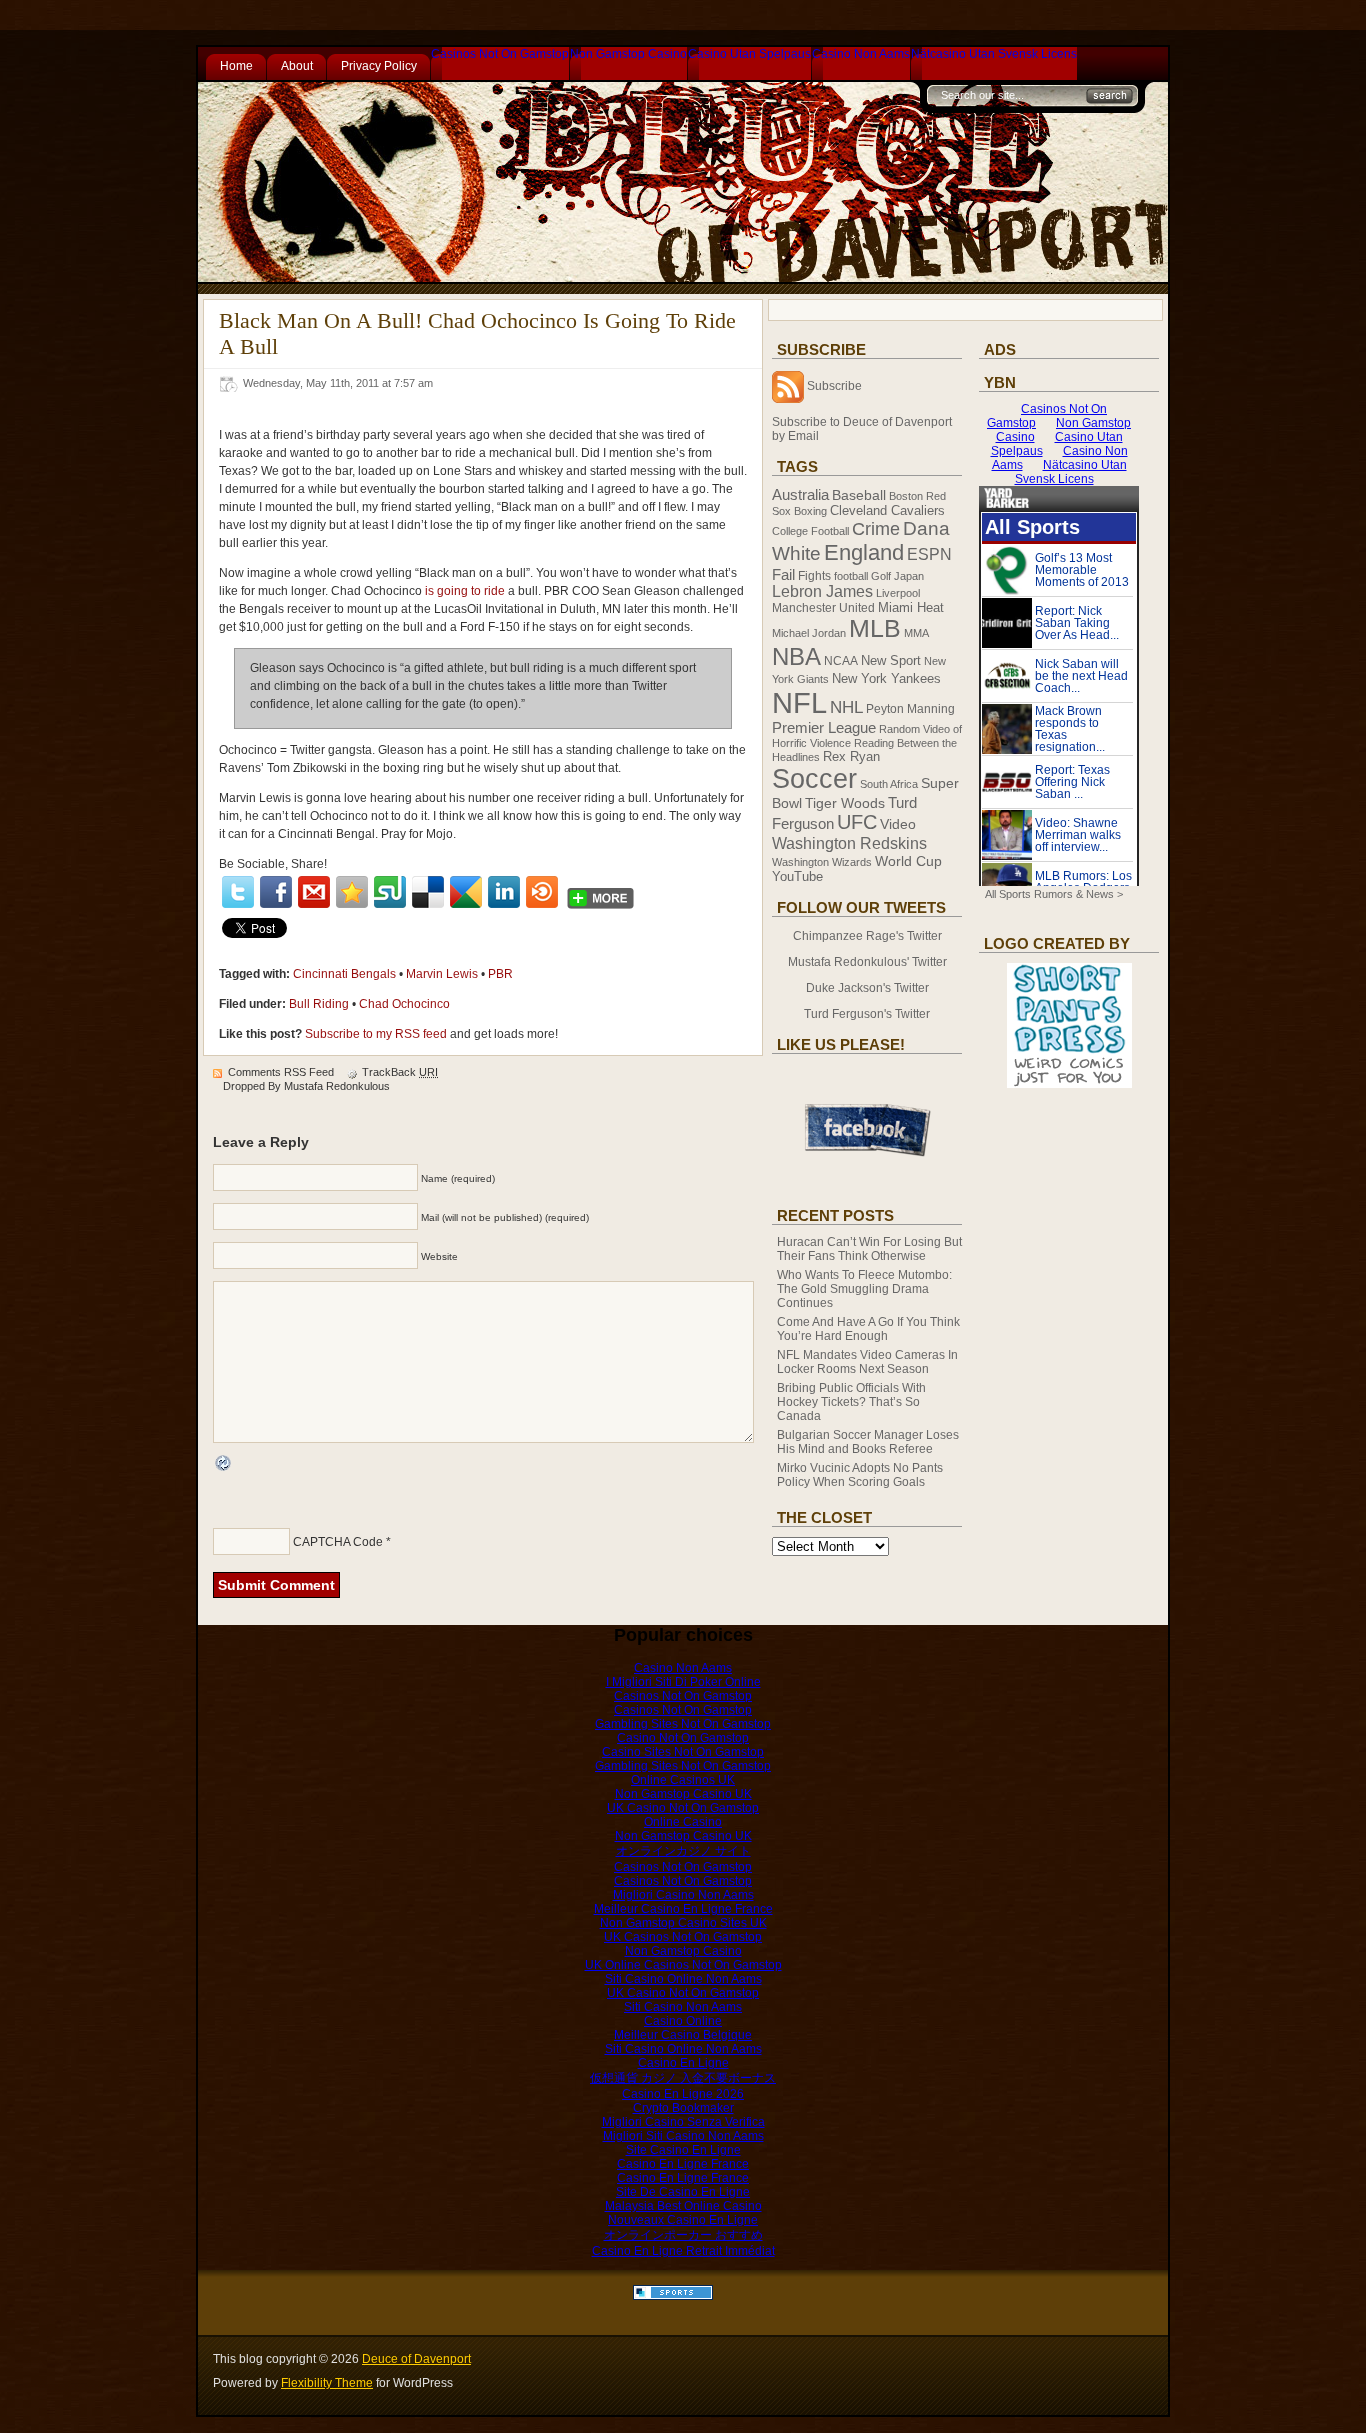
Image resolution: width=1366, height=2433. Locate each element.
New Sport (891, 660)
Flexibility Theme (327, 2383)
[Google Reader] (466, 892)
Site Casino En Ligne (683, 2150)
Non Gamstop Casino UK (683, 1794)
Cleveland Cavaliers (887, 510)
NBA (796, 656)
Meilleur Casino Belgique (683, 2035)
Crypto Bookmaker (683, 2108)
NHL (846, 707)
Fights (814, 576)
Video (898, 824)
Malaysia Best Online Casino (683, 2206)
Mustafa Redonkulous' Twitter (867, 962)
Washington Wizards (822, 862)
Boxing (810, 511)
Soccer (814, 779)
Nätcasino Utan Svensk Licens (994, 54)
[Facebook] (276, 892)
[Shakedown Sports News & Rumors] (673, 2296)
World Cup (908, 861)
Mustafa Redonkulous (337, 1086)
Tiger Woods (845, 803)
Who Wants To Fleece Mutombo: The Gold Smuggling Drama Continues (864, 1289)
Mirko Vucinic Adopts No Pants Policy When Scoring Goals (860, 1475)
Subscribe (834, 386)
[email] (314, 892)
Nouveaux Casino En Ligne (683, 2220)
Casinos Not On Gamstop (500, 54)
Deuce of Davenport (416, 2359)
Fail (783, 574)
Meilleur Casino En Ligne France (683, 1909)
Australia (800, 494)
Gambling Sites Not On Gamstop (683, 1724)
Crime (876, 529)
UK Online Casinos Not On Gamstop (683, 1965)
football (851, 576)
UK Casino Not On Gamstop (683, 1808)
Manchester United (823, 608)
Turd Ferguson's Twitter (867, 1014)
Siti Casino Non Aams (683, 2007)
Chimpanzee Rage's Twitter (867, 936)
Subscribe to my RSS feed (376, 1034)
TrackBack (400, 1072)
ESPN (929, 554)
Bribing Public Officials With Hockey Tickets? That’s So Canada (851, 1402)
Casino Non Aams (861, 54)
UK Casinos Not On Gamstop (683, 1937)
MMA (916, 633)
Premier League (824, 728)
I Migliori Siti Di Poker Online (683, 1682)
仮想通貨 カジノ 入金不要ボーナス (683, 2078)
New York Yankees (886, 678)
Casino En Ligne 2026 (683, 2094)
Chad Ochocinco (404, 1004)
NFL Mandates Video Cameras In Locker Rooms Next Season (867, 1362)
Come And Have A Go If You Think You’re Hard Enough (868, 1329)
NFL (799, 702)
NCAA (841, 661)
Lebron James (822, 591)
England (864, 552)
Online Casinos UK (683, 1780)
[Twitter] (238, 892)
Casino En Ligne (683, 2063)
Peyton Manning (910, 709)
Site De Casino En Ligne (683, 2192)
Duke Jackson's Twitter (867, 988)
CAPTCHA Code (338, 1542)
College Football (810, 531)
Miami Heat (911, 608)
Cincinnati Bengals (344, 974)
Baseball (859, 495)
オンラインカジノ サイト (683, 1851)
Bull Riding (319, 1004)
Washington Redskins (849, 843)
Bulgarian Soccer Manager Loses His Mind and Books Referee (868, 1442)
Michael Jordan (809, 633)
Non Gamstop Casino (628, 54)
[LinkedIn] (504, 892)
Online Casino (683, 1822)
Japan (909, 576)
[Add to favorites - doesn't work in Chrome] (352, 892)
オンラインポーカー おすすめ (683, 2235)
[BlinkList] (542, 892)
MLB (875, 628)
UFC (857, 822)
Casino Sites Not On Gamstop (683, 1752)
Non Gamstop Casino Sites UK (683, 1923)
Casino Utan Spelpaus (749, 54)
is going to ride (465, 591)
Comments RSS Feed (281, 1072)
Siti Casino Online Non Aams (683, 1979)
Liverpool (898, 593)
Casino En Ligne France (683, 2164)
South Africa (889, 784)
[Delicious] (428, 892)
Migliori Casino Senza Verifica (683, 2122)
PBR (500, 974)
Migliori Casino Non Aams (683, 1895)
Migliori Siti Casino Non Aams (683, 2136)
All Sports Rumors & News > (1054, 894)
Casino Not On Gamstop (683, 1738)
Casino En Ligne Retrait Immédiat (683, 2251)
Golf (881, 576)
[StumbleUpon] (390, 892)
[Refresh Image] (224, 1464)
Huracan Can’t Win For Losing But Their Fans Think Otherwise (869, 1249)
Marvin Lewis (442, 974)
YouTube (797, 876)
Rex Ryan (851, 757)
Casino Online (683, 2021)
